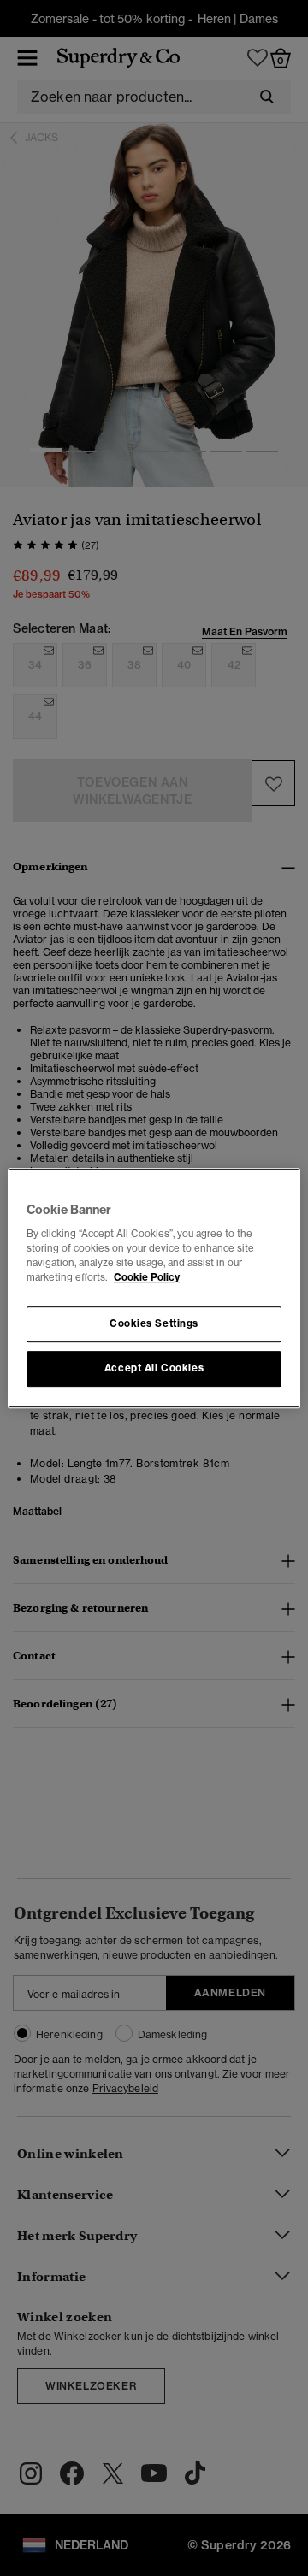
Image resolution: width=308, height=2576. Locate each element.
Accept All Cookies (154, 1368)
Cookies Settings (154, 1324)
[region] (154, 1288)
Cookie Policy (147, 1277)
